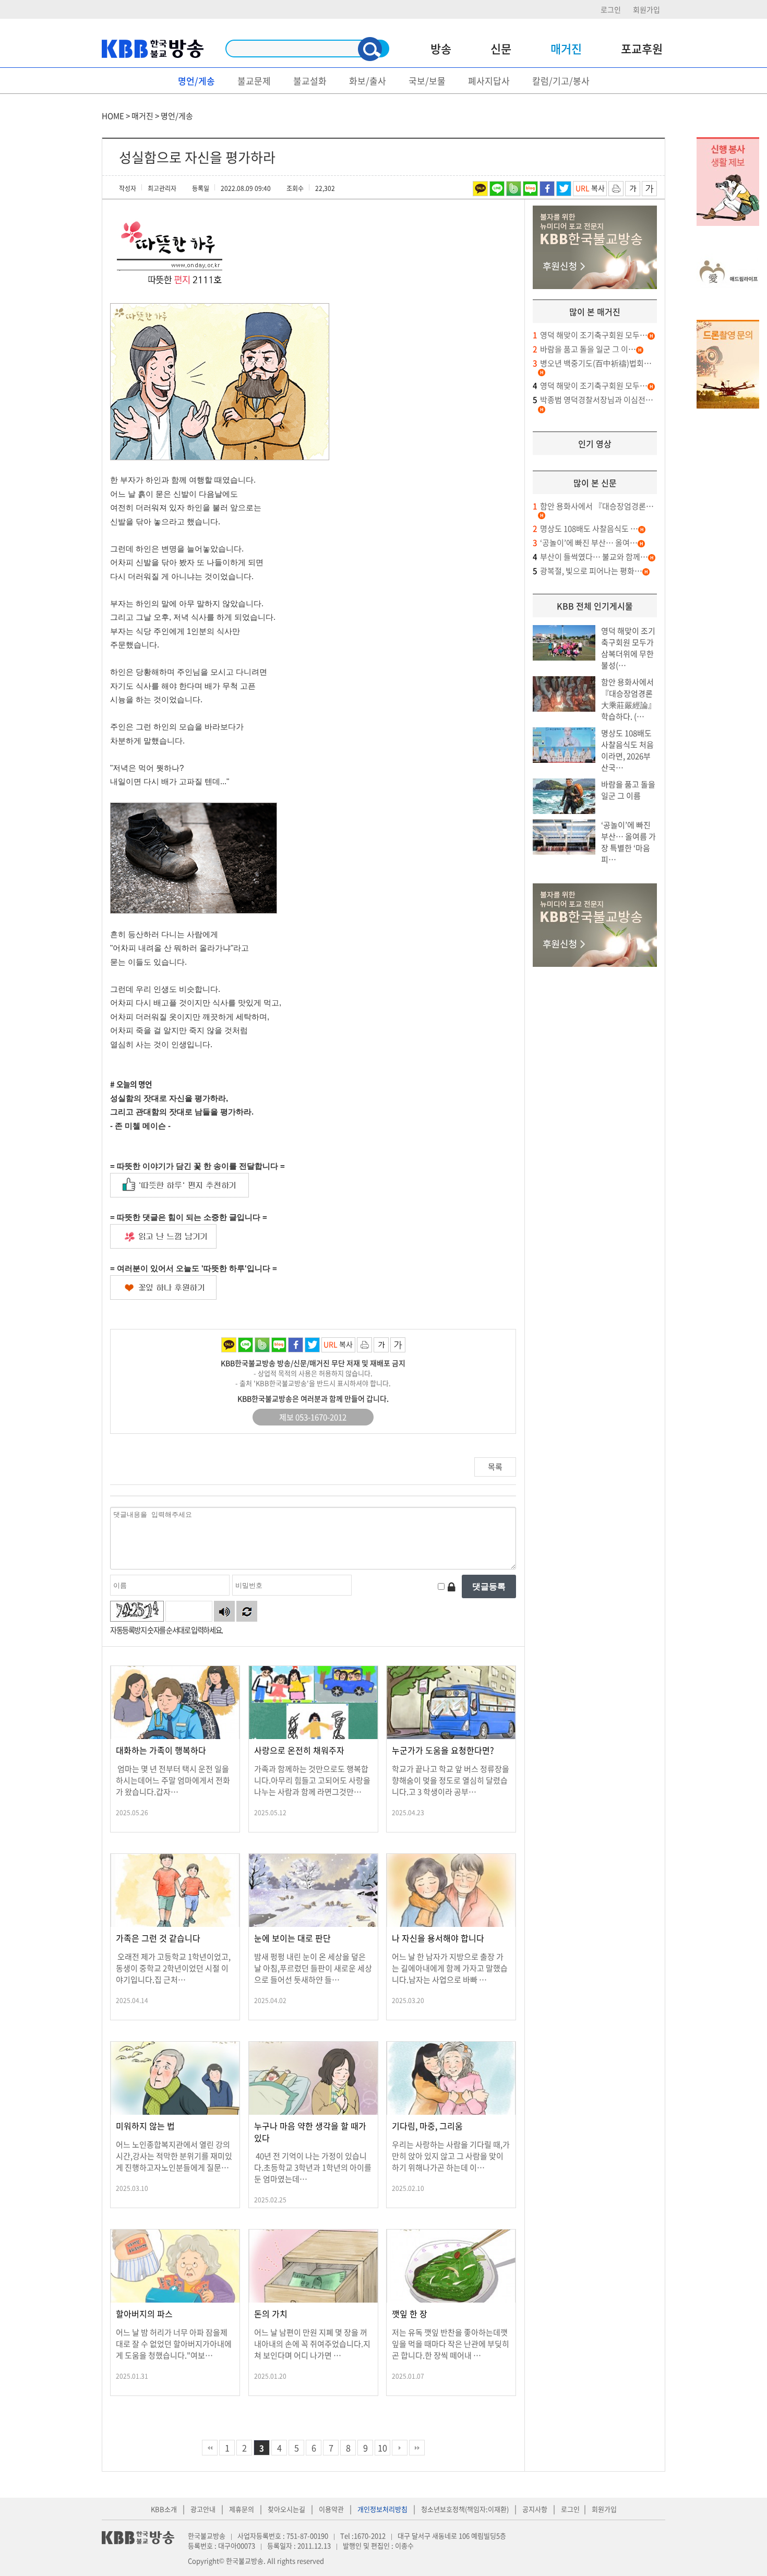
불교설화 (310, 81)
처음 (210, 2448)
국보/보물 (427, 81)
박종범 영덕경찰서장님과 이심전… (593, 400)
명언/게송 (196, 81)
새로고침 (247, 1611)
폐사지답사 (489, 81)
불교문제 (254, 81)
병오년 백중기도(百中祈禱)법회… (592, 363)
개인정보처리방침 (382, 2509)
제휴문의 (242, 2509)
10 (382, 2448)
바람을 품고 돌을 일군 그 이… (584, 349)
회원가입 (646, 9)
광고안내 (203, 2509)
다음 (400, 2448)
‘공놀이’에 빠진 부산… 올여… (585, 543)
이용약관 (331, 2509)
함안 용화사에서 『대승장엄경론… (593, 506)
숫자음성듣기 (224, 1611)
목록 (495, 1467)
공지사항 (535, 2509)
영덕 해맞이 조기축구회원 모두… (590, 335)
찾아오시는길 (286, 2509)
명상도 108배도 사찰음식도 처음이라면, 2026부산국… (627, 750)
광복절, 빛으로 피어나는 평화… (588, 571)
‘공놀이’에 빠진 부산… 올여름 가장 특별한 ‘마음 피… (628, 842)
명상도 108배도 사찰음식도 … (585, 529)
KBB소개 (164, 2509)
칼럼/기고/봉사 (561, 81)
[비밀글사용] (451, 1586)
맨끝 (417, 2448)
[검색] (370, 49)
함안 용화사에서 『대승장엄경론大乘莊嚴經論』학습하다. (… (628, 699)
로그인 (611, 9)
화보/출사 (368, 81)
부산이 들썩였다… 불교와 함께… (590, 557)
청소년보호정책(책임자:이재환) (465, 2509)
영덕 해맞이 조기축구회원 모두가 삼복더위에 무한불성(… (628, 648)
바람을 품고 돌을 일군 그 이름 (628, 790)
